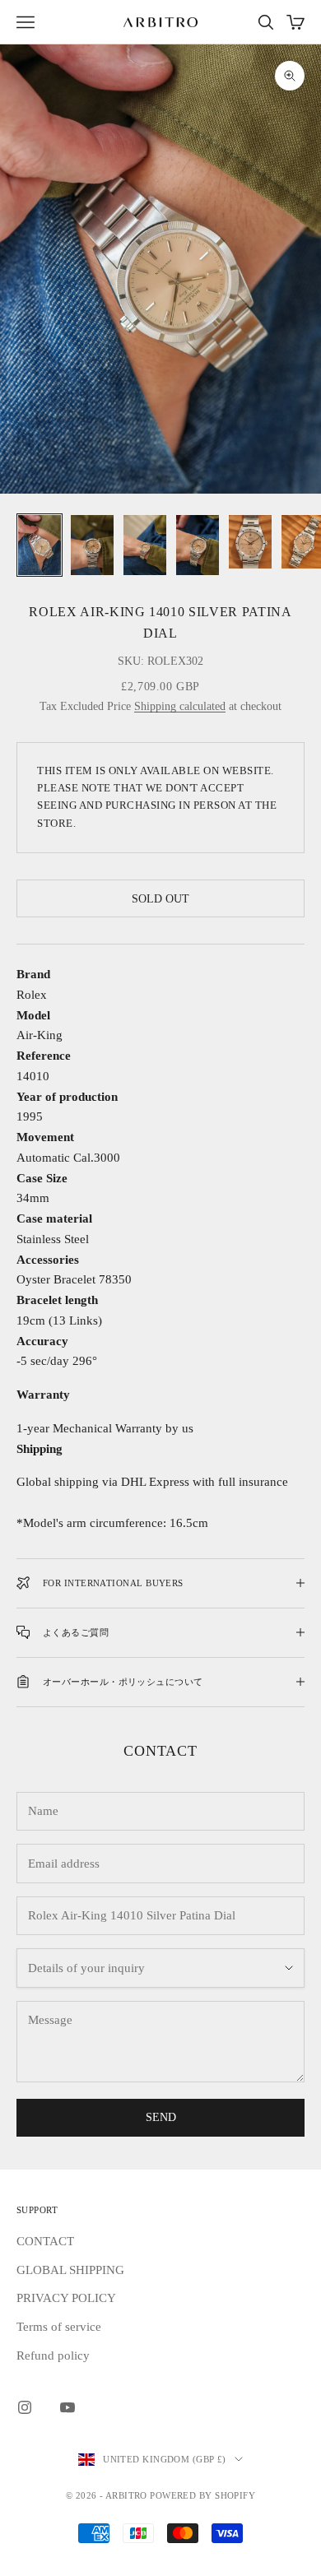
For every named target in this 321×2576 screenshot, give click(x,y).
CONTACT (45, 2241)
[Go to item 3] (145, 545)
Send (161, 2117)
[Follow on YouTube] (67, 2407)
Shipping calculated (180, 706)
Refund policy (53, 2356)
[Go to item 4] (198, 545)
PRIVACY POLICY (66, 2298)
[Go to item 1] (40, 545)
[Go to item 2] (92, 545)
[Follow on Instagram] (25, 2407)
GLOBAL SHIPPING (70, 2270)
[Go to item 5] (250, 542)
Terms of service (59, 2327)
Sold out (160, 899)
